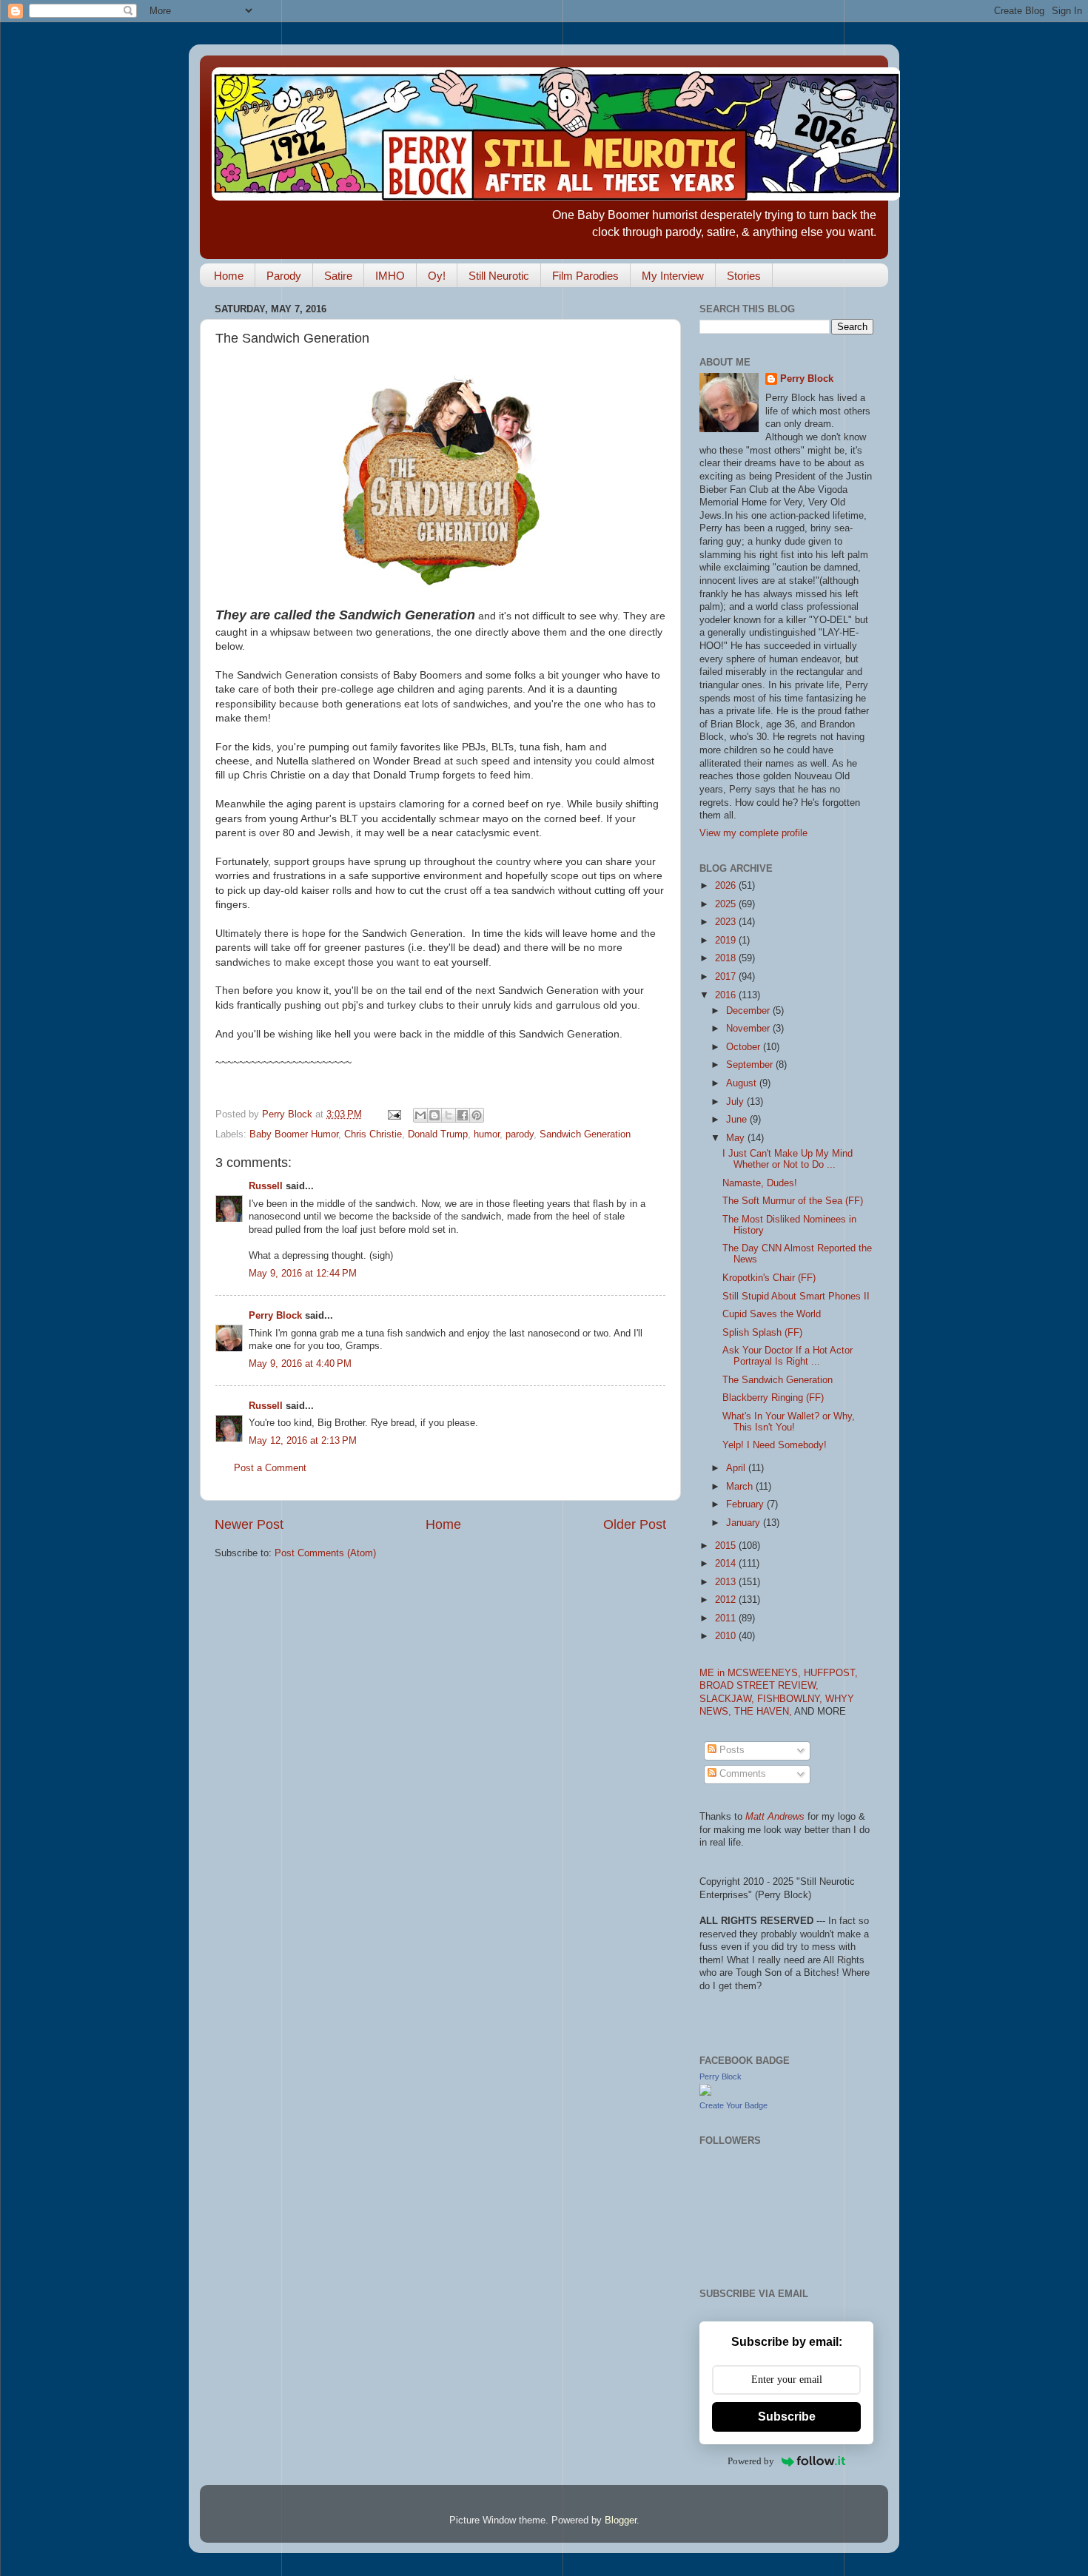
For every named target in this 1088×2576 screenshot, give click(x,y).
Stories (744, 276)
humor (487, 1134)
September (751, 1065)
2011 (727, 1618)
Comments (741, 1774)
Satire (338, 276)
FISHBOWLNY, (791, 1699)
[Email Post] (394, 1114)
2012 (727, 1600)
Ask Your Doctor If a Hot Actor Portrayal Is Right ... (788, 1356)
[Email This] (420, 1115)
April (737, 1468)
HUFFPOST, (831, 1673)
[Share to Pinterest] (477, 1115)
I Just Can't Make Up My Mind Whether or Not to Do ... (788, 1159)
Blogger (621, 2520)
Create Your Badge (733, 2105)
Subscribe (787, 2417)
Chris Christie (373, 1134)
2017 (727, 977)
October (745, 1047)
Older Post (635, 1524)
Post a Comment (270, 1468)
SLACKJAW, (728, 1699)
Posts (731, 1750)
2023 (727, 922)
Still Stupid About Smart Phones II (796, 1297)
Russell (266, 1186)
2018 (727, 958)
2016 (727, 995)
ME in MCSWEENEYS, (752, 1673)
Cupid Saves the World (772, 1314)
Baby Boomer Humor (294, 1134)
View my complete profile (753, 833)
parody (520, 1134)
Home (229, 276)
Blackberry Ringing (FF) (773, 1398)
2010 (727, 1636)
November (749, 1029)
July (736, 1102)
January (745, 1523)
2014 (727, 1564)
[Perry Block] (705, 2093)
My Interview (673, 276)
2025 (727, 904)
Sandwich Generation (585, 1134)
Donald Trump (438, 1134)
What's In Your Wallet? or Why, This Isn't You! (789, 1422)
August (743, 1083)
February (746, 1504)
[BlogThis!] (434, 1115)
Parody (284, 276)
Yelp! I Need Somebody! (775, 1445)
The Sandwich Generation (778, 1380)
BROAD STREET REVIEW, (759, 1686)
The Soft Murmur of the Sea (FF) (793, 1201)
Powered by (751, 2461)
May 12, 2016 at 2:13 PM (303, 1441)
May (737, 1138)
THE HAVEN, (764, 1712)
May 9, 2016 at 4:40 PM (300, 1364)
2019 (727, 941)
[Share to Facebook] (463, 1115)
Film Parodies (585, 276)
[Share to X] (449, 1115)
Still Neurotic (499, 276)
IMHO (390, 276)
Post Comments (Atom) (325, 1553)
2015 (727, 1546)
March (741, 1487)
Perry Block (275, 1316)
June (738, 1120)
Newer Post (249, 1524)
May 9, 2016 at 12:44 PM (303, 1274)
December (749, 1011)
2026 (727, 886)
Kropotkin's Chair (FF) (769, 1278)
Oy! (437, 276)
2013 (727, 1582)
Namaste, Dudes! (760, 1183)
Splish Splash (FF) (762, 1333)
